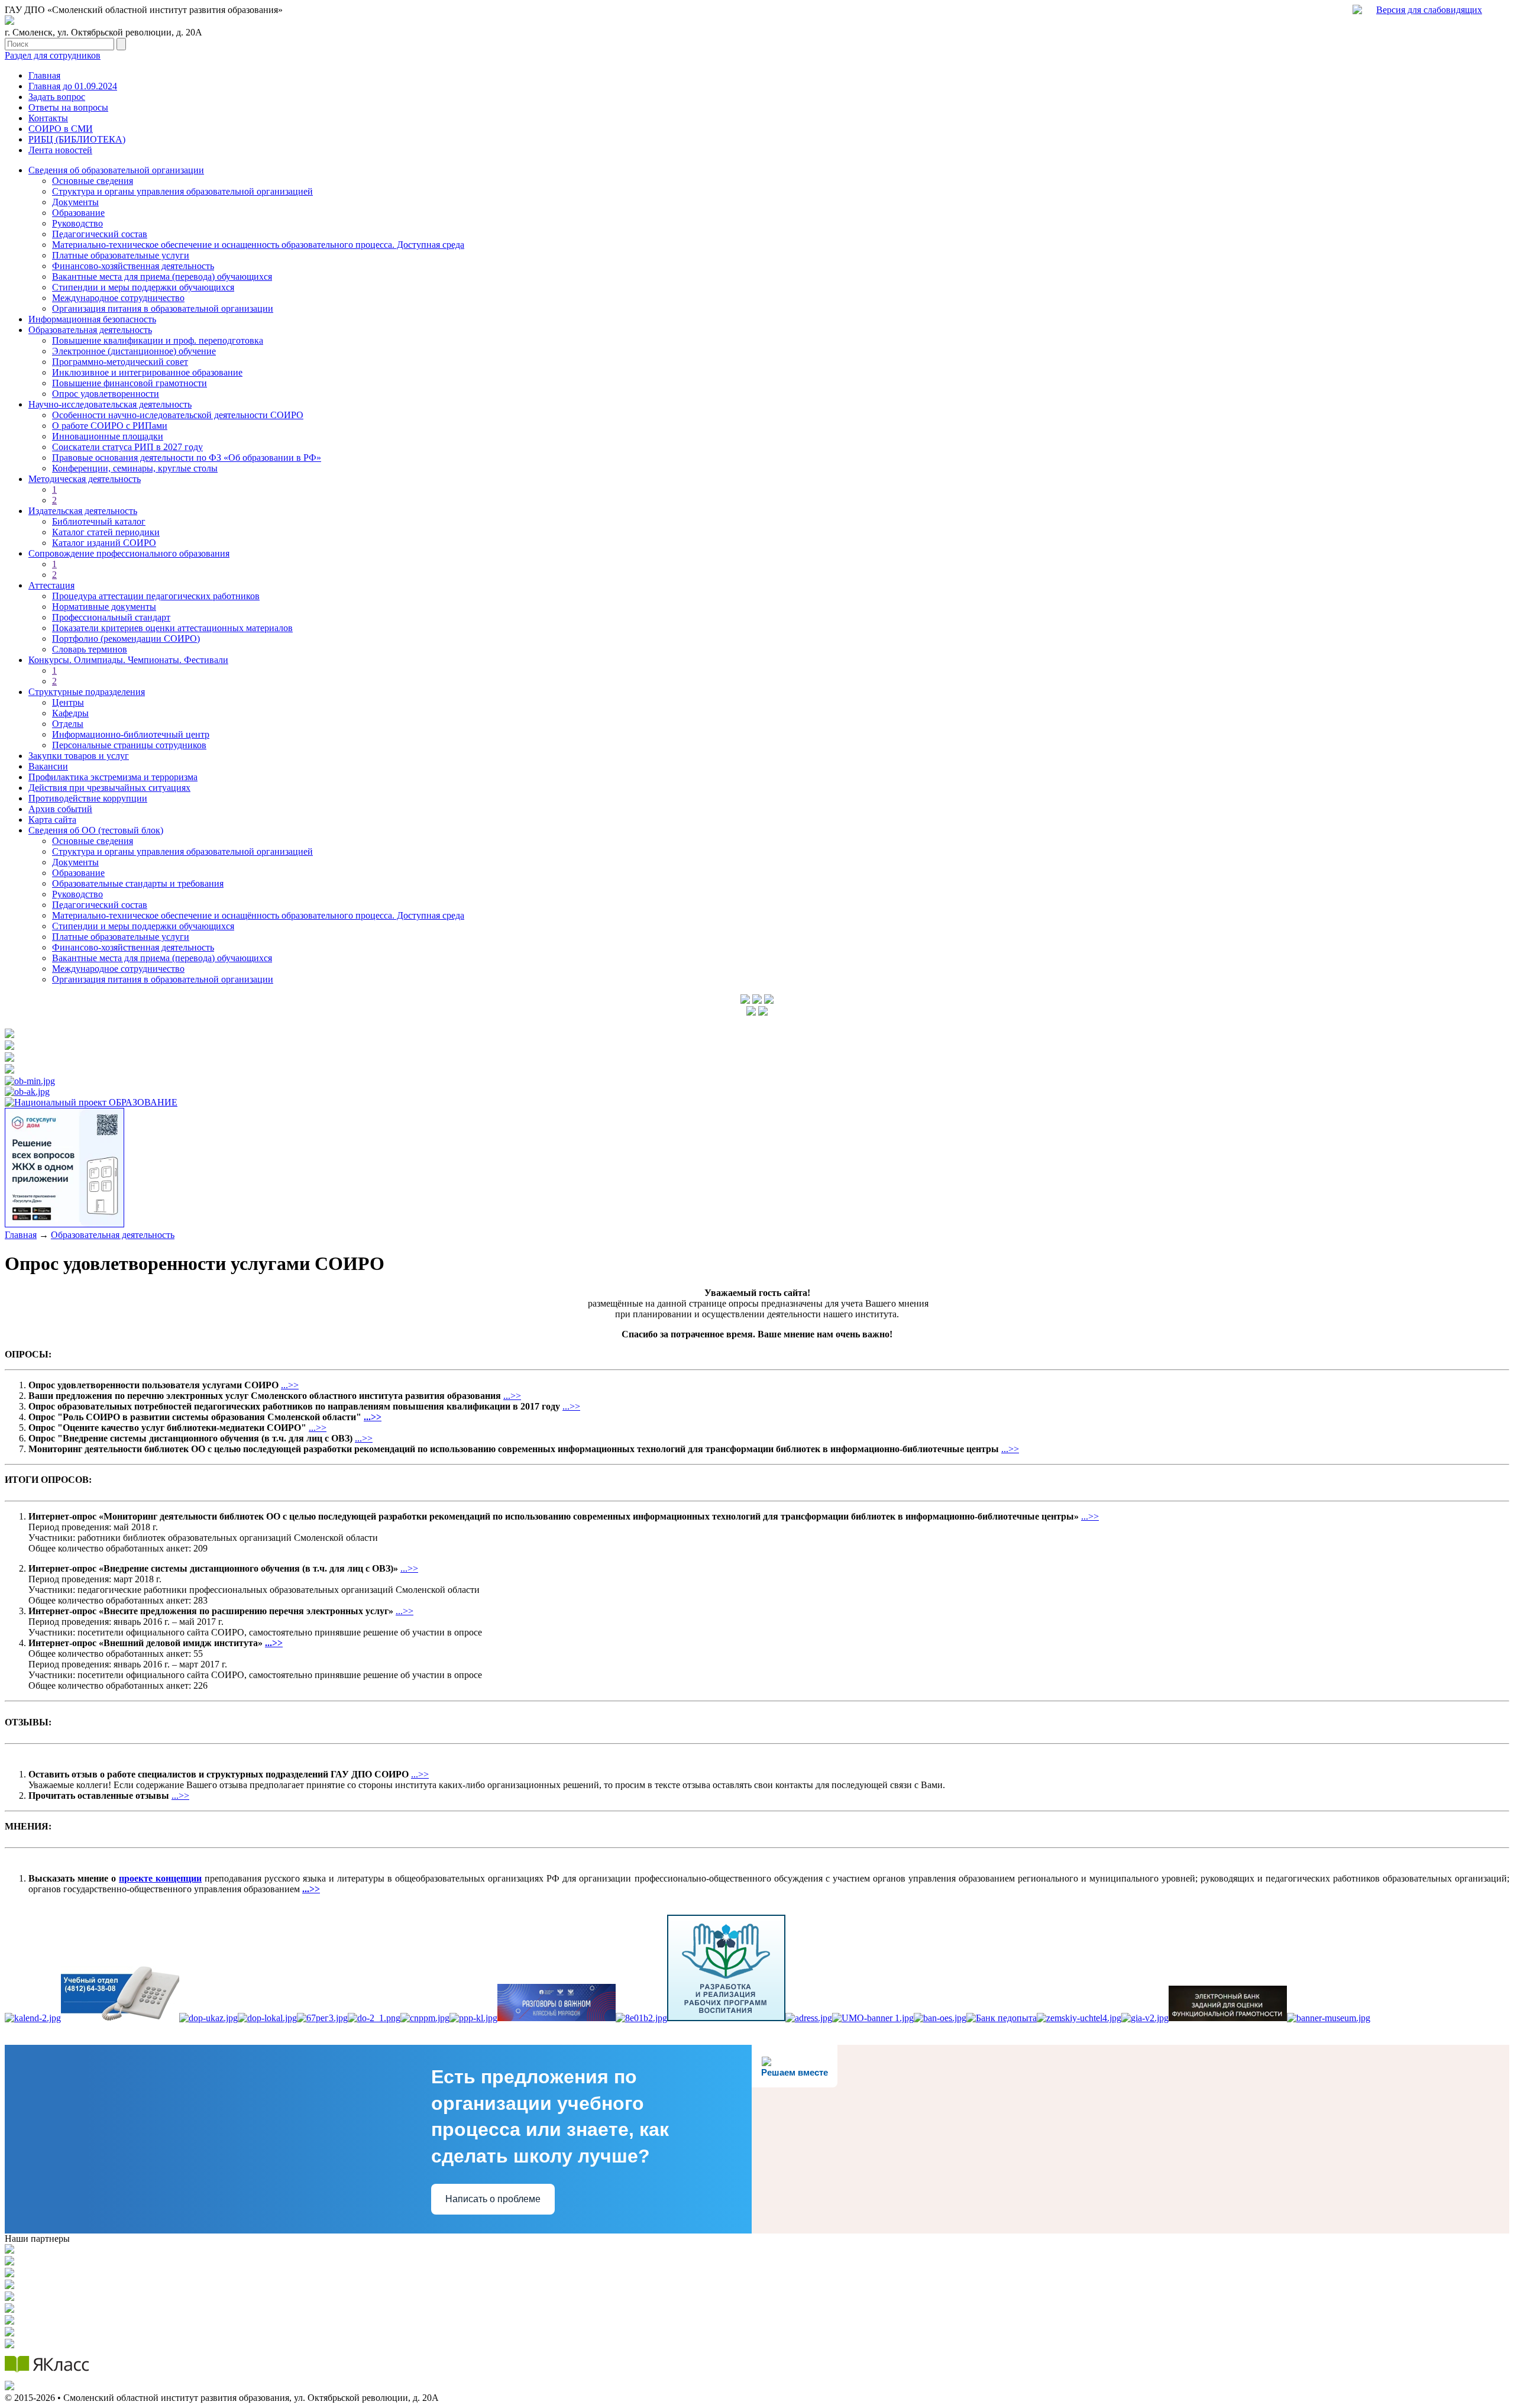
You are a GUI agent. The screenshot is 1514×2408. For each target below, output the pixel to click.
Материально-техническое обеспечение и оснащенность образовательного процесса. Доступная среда (258, 245)
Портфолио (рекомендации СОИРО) (126, 639)
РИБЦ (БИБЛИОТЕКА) (77, 139)
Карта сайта (52, 820)
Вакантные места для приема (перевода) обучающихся (162, 277)
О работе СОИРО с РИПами (110, 426)
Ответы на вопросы (68, 107)
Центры (68, 702)
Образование (78, 213)
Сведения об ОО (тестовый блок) (96, 830)
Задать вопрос (57, 97)
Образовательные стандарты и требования (138, 883)
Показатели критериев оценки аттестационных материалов (172, 628)
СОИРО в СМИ (61, 129)
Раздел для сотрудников (53, 55)
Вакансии (48, 766)
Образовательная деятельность (90, 330)
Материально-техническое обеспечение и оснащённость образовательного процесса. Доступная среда (258, 915)
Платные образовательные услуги (121, 255)
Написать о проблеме (493, 2199)
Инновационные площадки (108, 436)
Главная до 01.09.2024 (73, 86)
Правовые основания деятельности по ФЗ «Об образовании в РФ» (187, 458)
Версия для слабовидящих (1429, 10)
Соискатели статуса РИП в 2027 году (127, 447)
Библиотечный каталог (99, 521)
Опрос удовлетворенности (106, 394)
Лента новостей (60, 150)
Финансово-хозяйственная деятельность (133, 266)
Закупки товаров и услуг (79, 756)
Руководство (77, 223)
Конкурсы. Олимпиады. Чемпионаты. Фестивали (128, 660)
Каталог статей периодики (106, 532)
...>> (290, 1385)
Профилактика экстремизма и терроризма (113, 777)
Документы (75, 202)
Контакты (48, 118)
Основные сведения (93, 181)
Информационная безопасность (92, 319)
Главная (44, 75)
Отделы (68, 724)
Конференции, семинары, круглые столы (135, 468)
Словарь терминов (90, 649)
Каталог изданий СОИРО (104, 543)
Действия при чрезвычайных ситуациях (109, 788)
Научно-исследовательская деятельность (110, 404)
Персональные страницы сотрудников (129, 745)
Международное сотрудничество (118, 298)
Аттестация (51, 585)
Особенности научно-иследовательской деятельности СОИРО (178, 415)
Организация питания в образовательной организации (163, 308)
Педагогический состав (100, 234)
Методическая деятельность (85, 479)
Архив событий (60, 809)
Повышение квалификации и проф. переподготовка (158, 340)
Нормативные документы (104, 607)
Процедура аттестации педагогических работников (156, 596)
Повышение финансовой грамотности (130, 383)
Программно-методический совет (120, 362)
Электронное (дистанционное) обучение (134, 351)
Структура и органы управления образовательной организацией (182, 191)
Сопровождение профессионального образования (129, 553)
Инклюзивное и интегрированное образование (147, 372)
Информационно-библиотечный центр (131, 734)
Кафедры (70, 713)
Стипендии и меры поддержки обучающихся (143, 287)
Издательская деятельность (83, 511)
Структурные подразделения (87, 692)
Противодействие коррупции (88, 798)
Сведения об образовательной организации (116, 170)
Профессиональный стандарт (111, 617)
